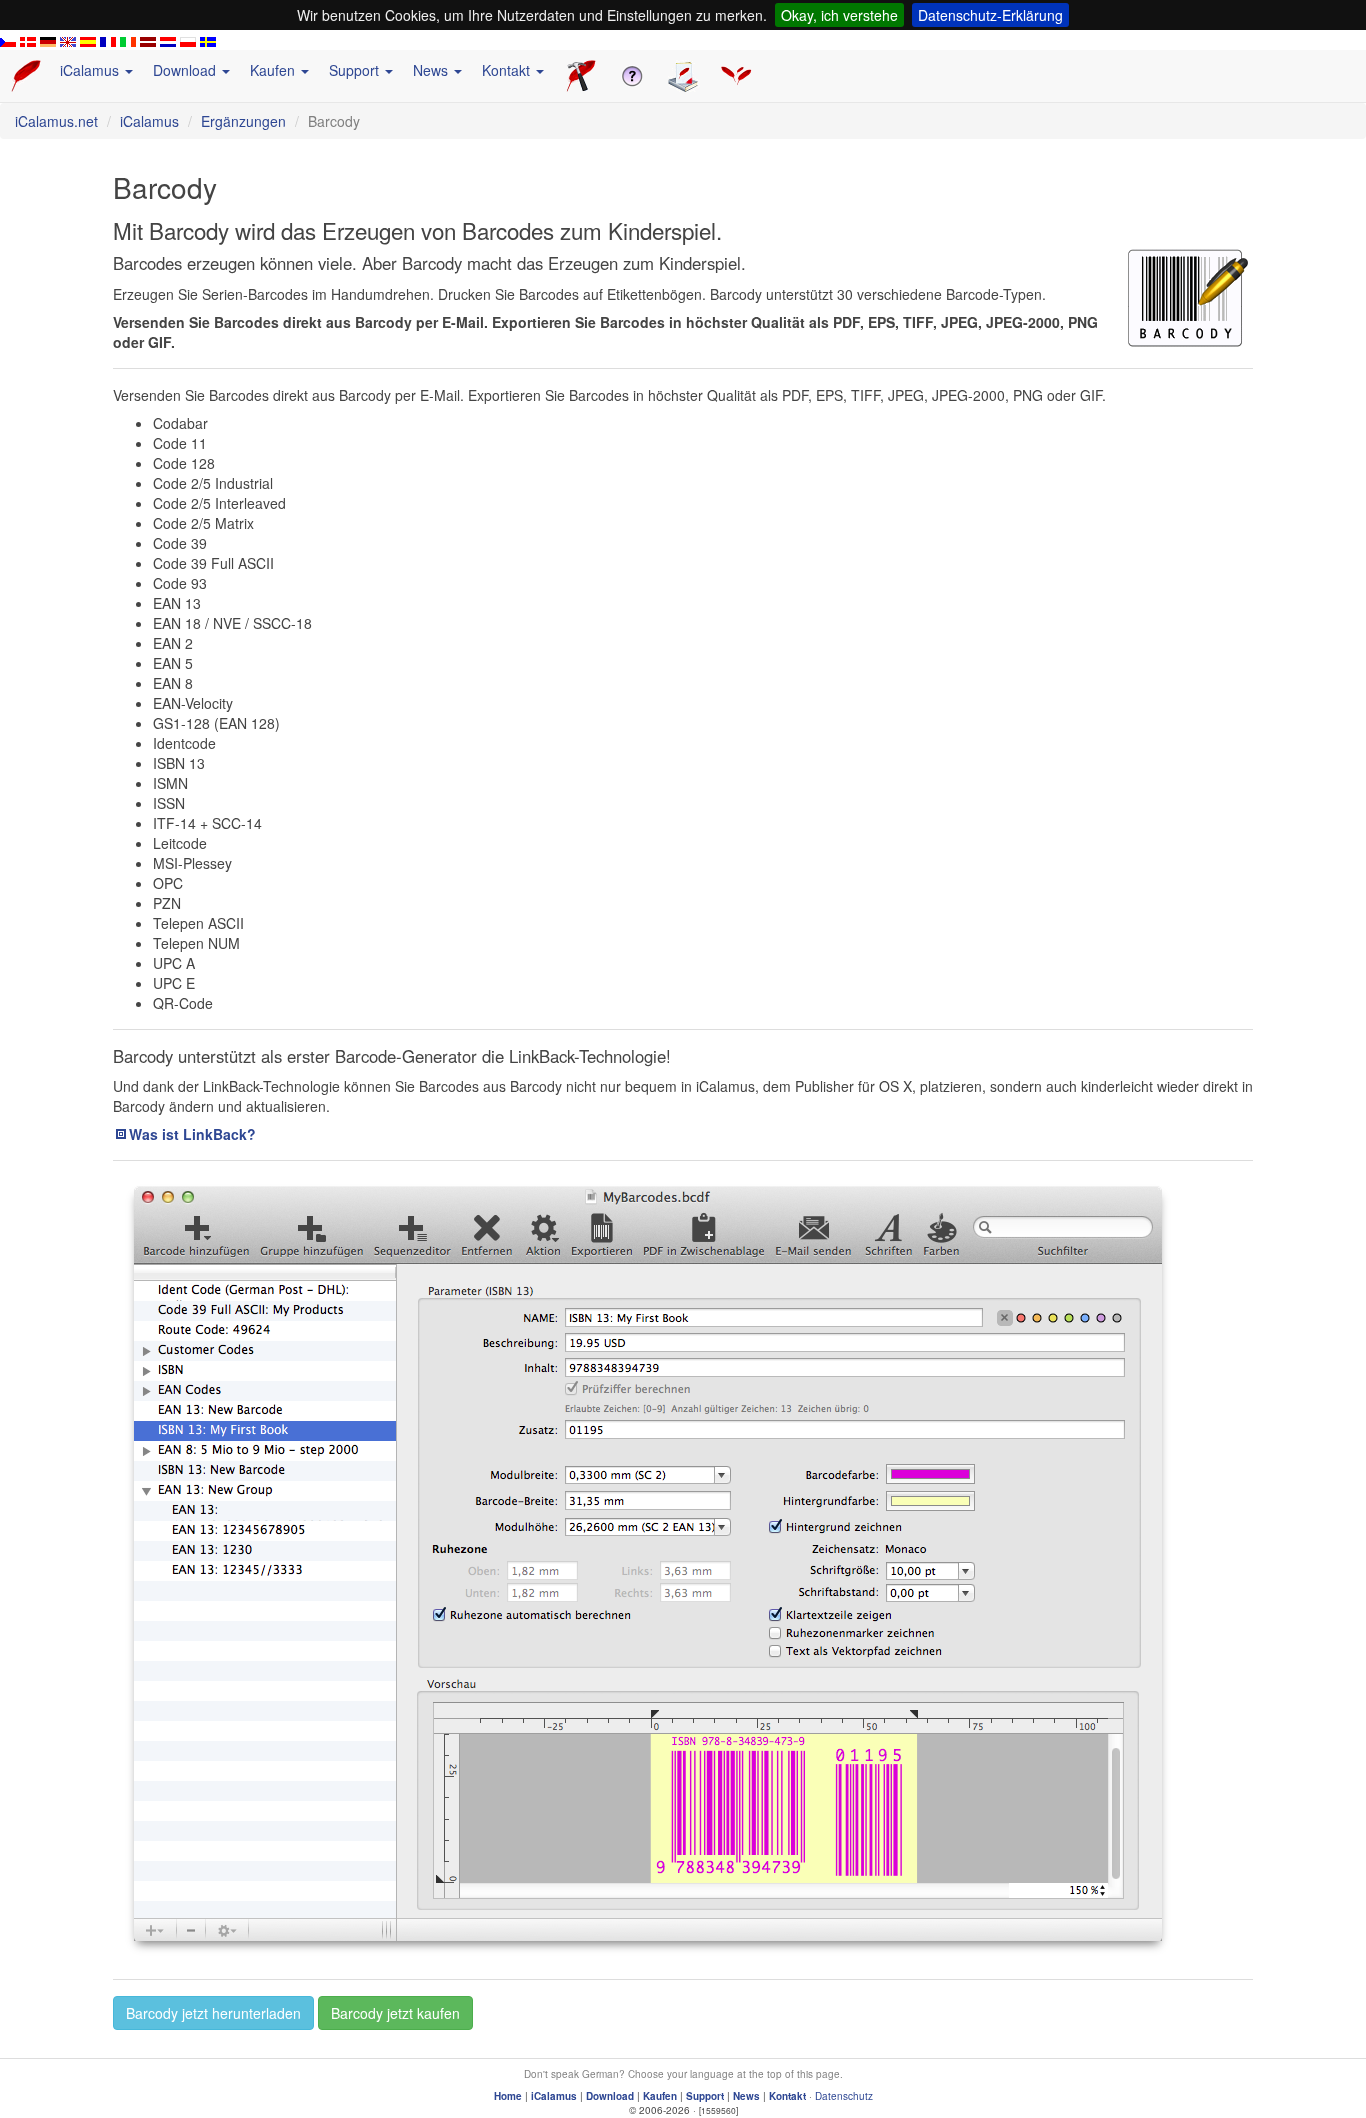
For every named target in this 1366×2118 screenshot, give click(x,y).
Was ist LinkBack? (192, 1134)
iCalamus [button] (91, 70)
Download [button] (186, 70)
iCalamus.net (56, 121)
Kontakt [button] (508, 70)
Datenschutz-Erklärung (990, 15)
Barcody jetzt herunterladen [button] (213, 2013)
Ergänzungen (243, 121)
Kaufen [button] (274, 70)
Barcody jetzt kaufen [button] (395, 2013)
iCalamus (149, 121)
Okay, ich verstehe (839, 15)
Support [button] (356, 70)
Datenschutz (844, 2096)
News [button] (432, 70)
